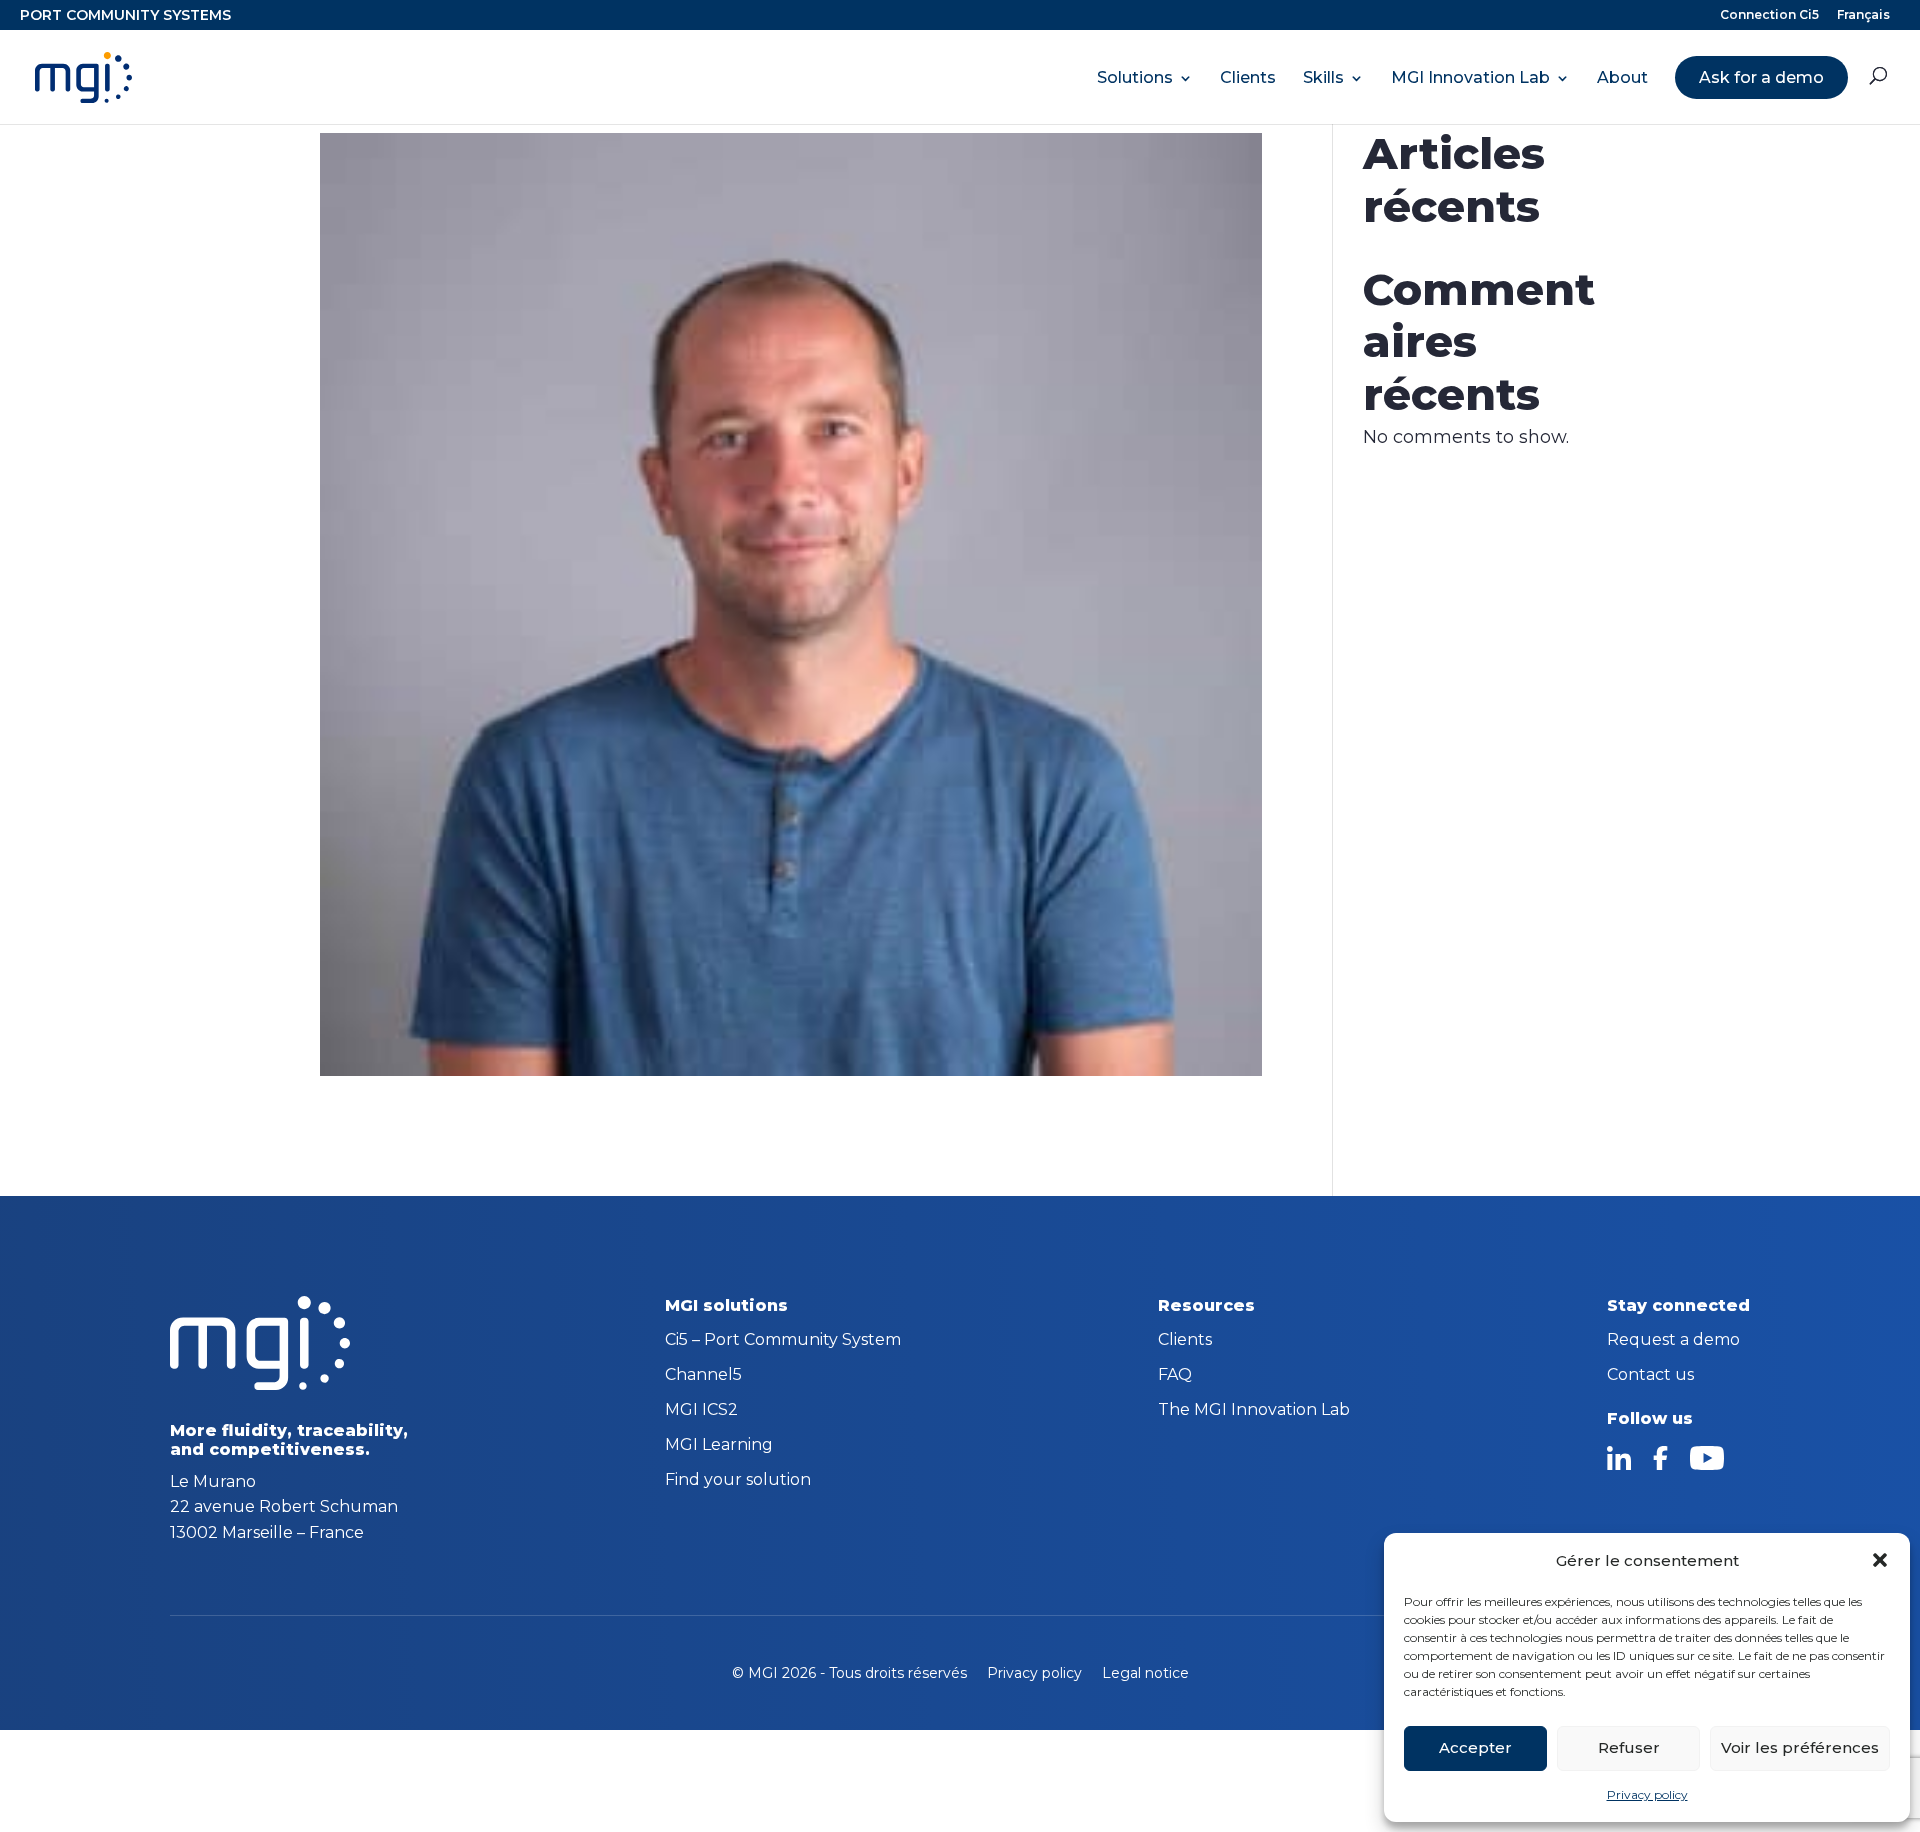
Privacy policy (1647, 1794)
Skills (1323, 78)
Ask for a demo (1761, 77)
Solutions (1135, 78)
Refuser (1629, 1747)
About (1622, 78)
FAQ (1175, 1376)
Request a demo (1673, 1341)
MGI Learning (719, 1446)
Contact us (1650, 1376)
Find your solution (738, 1481)
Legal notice (1145, 1673)
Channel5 (703, 1376)
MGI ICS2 (701, 1411)
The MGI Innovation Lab (1254, 1411)
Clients (1248, 78)
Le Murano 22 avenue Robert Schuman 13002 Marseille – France (284, 1506)
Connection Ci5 (1769, 15)
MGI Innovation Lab (1470, 78)
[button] (1880, 1560)
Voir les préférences (1800, 1747)
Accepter (1475, 1747)
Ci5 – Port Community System (783, 1341)
